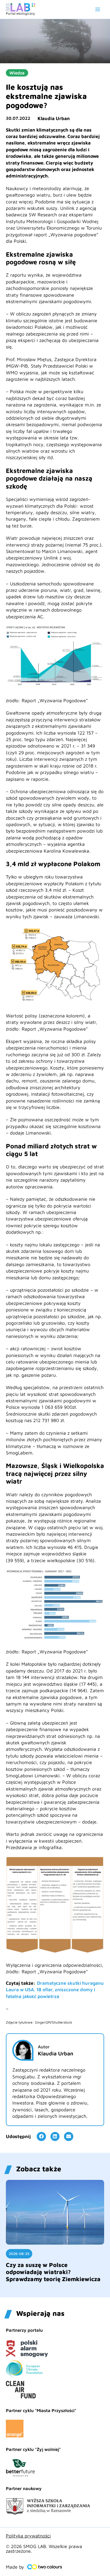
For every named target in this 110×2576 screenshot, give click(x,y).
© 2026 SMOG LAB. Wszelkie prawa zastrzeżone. (44, 2549)
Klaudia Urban (54, 118)
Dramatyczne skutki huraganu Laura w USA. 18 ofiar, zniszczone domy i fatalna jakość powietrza (55, 1990)
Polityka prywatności (28, 2536)
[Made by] (45, 2567)
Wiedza (17, 73)
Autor (44, 2047)
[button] (41, 2137)
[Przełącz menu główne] (98, 9)
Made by (15, 2567)
